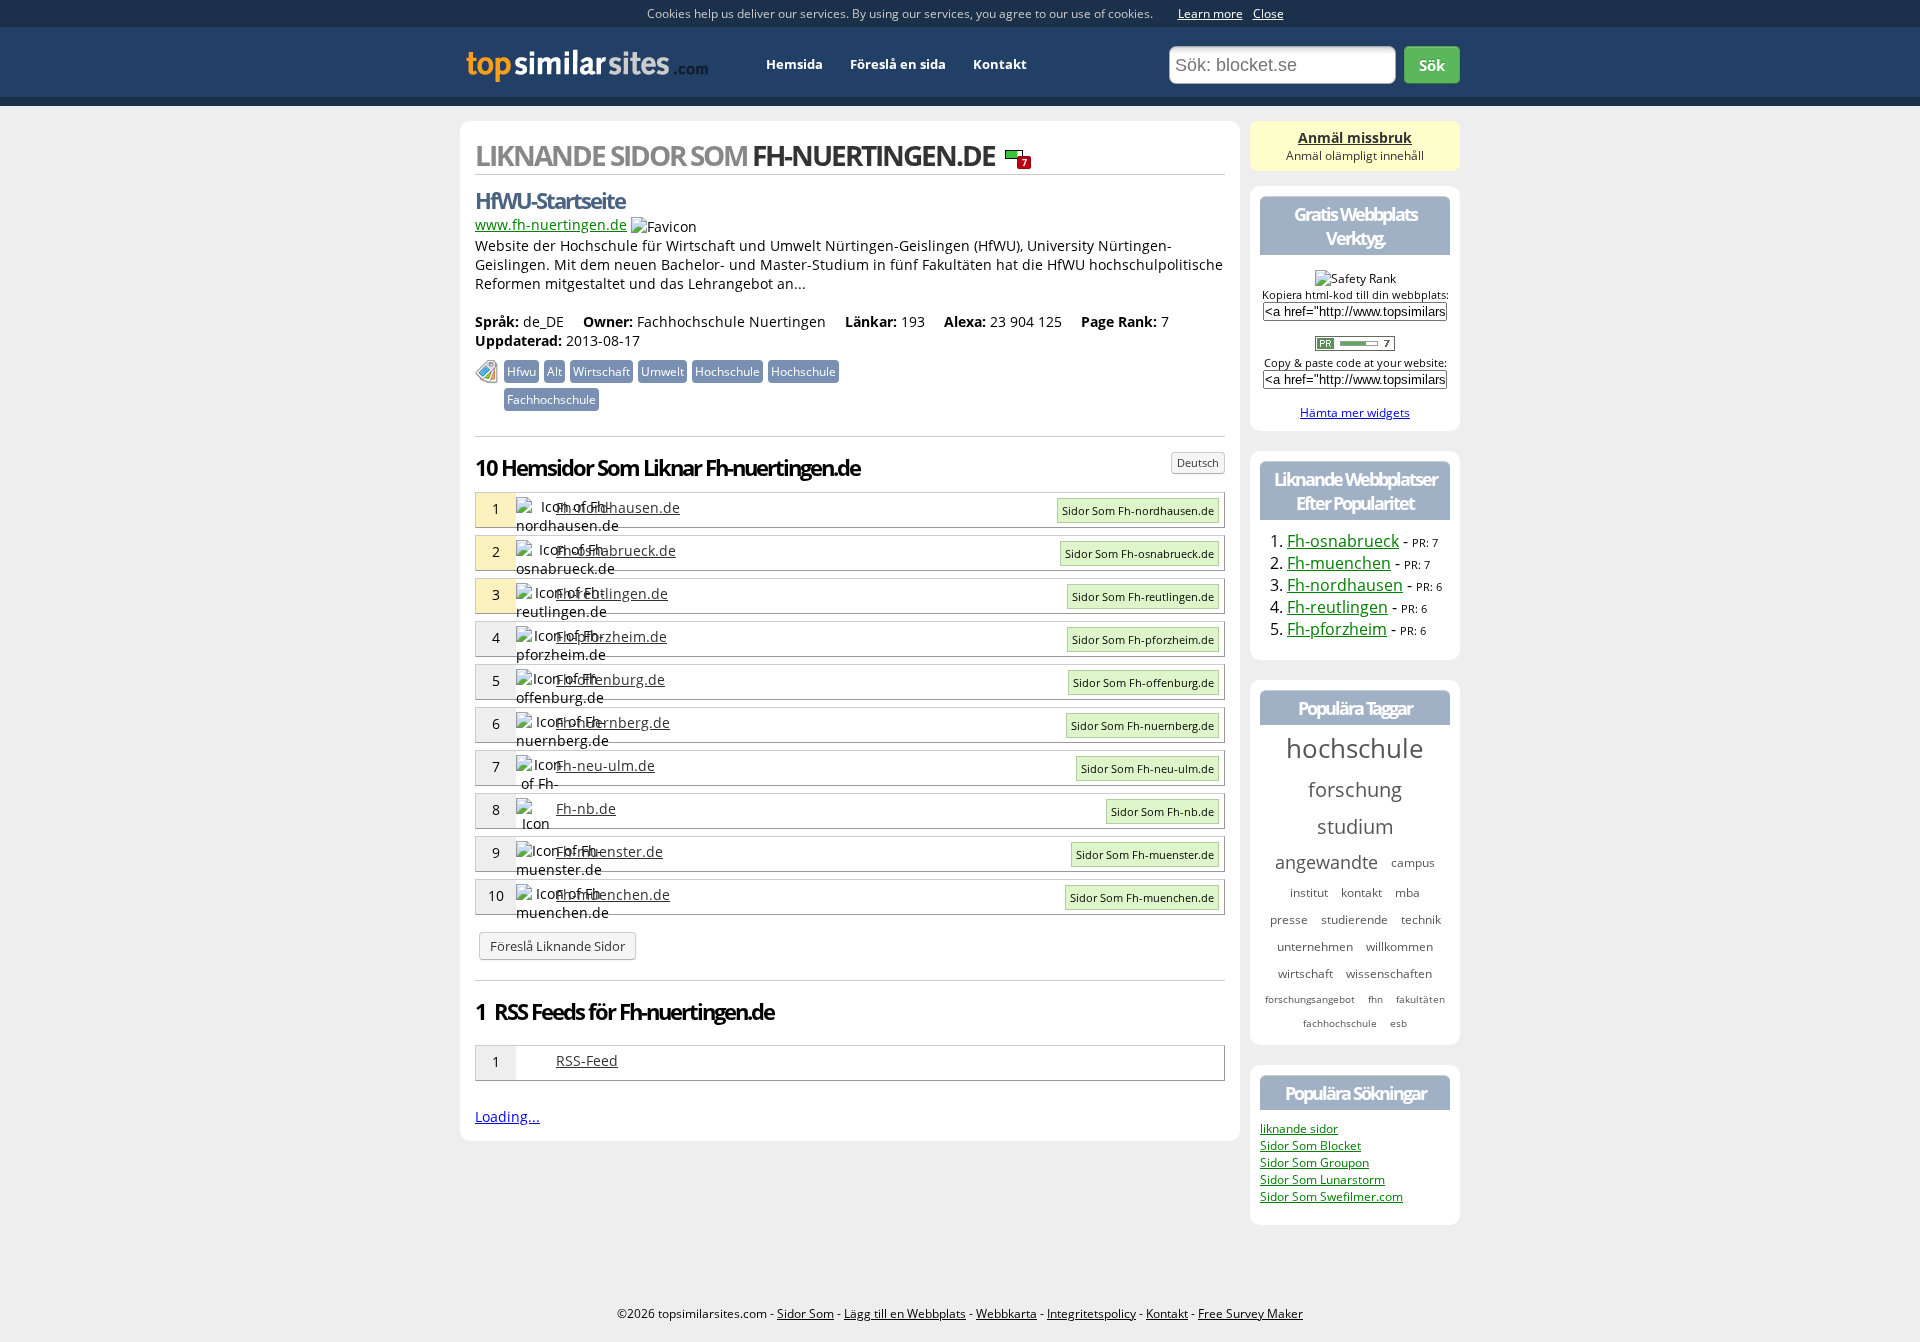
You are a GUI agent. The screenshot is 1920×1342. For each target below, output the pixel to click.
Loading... (507, 1116)
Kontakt (1000, 64)
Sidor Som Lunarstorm (1322, 1179)
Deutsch (1198, 462)
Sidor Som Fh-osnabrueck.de (1139, 553)
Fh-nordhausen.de (618, 507)
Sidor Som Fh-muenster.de (1145, 854)
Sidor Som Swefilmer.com (1331, 1196)
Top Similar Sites (587, 65)
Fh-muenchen (1339, 563)
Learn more (1210, 13)
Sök (1432, 65)
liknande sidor (1299, 1128)
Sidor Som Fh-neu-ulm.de (1147, 768)
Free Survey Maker (1250, 1313)
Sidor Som (805, 1313)
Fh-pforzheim (1337, 629)
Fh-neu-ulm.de (605, 765)
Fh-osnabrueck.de (616, 550)
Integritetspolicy (1091, 1313)
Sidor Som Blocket (1310, 1145)
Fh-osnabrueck (1343, 541)
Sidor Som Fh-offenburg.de (1143, 682)
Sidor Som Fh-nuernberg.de (1142, 725)
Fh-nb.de (586, 808)
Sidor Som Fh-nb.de (1162, 811)
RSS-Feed (587, 1060)
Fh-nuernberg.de (613, 722)
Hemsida (794, 64)
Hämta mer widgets (1355, 412)
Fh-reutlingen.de (612, 593)
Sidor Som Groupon (1314, 1162)
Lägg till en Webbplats (905, 1313)
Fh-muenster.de (609, 851)
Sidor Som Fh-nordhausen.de (1138, 510)
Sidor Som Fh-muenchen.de (1142, 897)
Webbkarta (1006, 1313)
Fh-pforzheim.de (611, 636)
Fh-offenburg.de (610, 679)
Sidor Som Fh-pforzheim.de (1143, 639)
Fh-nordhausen (1345, 585)
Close (1268, 13)
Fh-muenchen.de (613, 894)
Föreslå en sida (898, 64)
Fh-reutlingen (1337, 607)
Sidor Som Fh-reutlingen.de (1143, 596)
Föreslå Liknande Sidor (557, 946)
